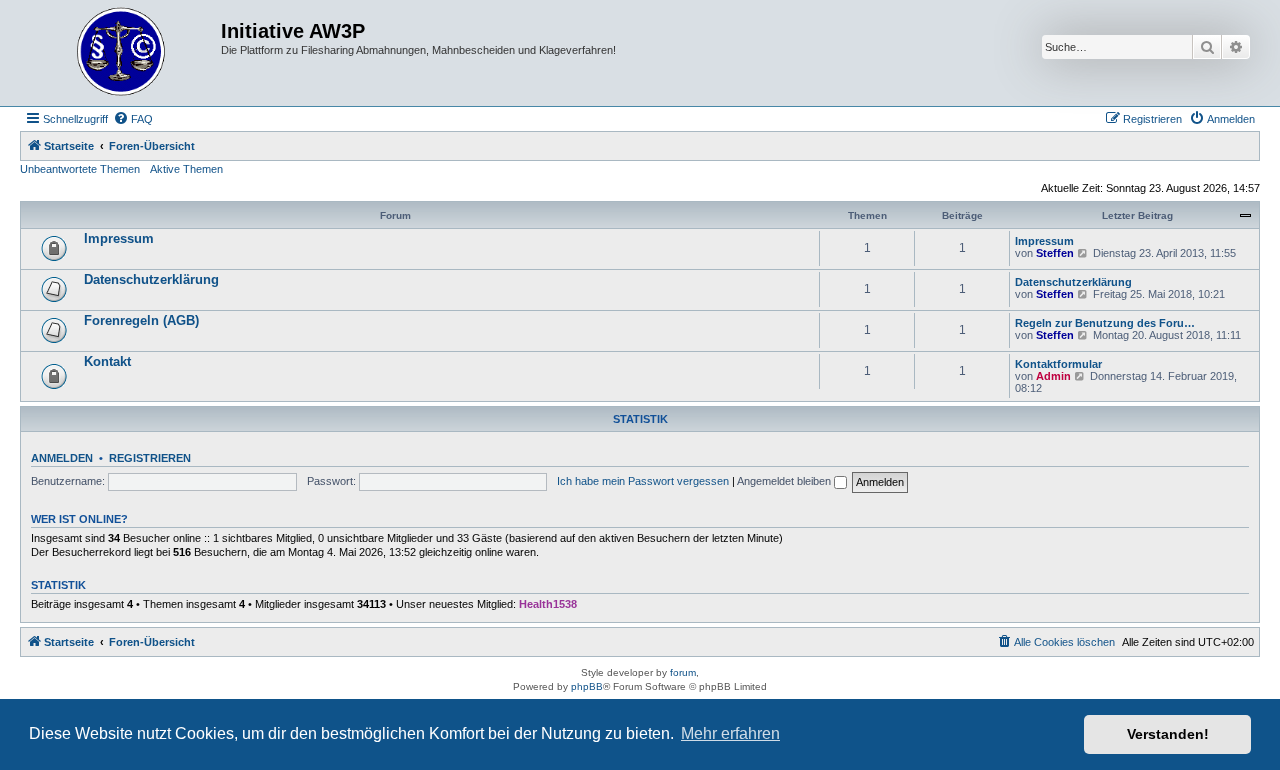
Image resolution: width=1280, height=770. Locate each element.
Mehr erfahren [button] (730, 733)
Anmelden (62, 458)
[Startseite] (123, 53)
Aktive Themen (186, 169)
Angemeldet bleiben (785, 481)
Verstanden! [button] (1168, 734)
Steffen (1055, 253)
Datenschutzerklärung (151, 279)
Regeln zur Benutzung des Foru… (1105, 323)
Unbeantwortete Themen (80, 169)
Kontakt (107, 361)
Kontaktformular (1058, 364)
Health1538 (548, 604)
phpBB (587, 686)
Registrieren (150, 458)
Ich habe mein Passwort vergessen (643, 481)
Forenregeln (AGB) (141, 320)
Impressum (119, 238)
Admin (1053, 376)
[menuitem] (133, 119)
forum (683, 672)
